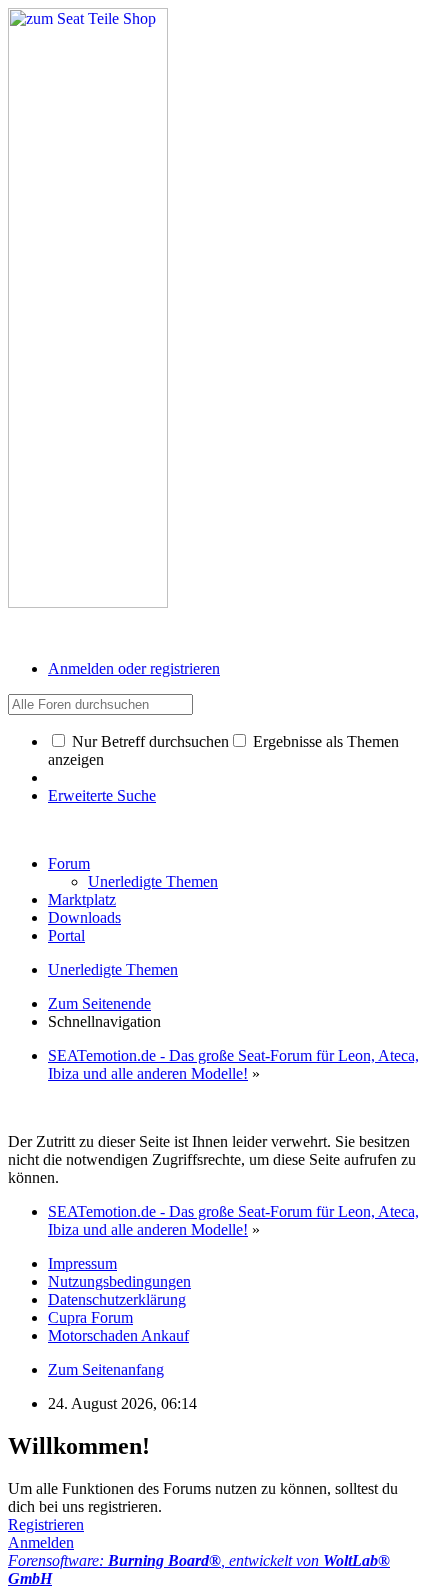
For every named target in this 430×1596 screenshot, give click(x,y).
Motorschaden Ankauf (118, 1335)
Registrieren (46, 1524)
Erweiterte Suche (102, 795)
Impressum (82, 1263)
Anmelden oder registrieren (134, 668)
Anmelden (41, 1542)
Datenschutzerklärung (117, 1299)
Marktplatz (82, 899)
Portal (66, 935)
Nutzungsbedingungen (119, 1281)
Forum (69, 863)
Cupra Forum (90, 1317)
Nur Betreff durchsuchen (148, 741)
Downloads (84, 917)
